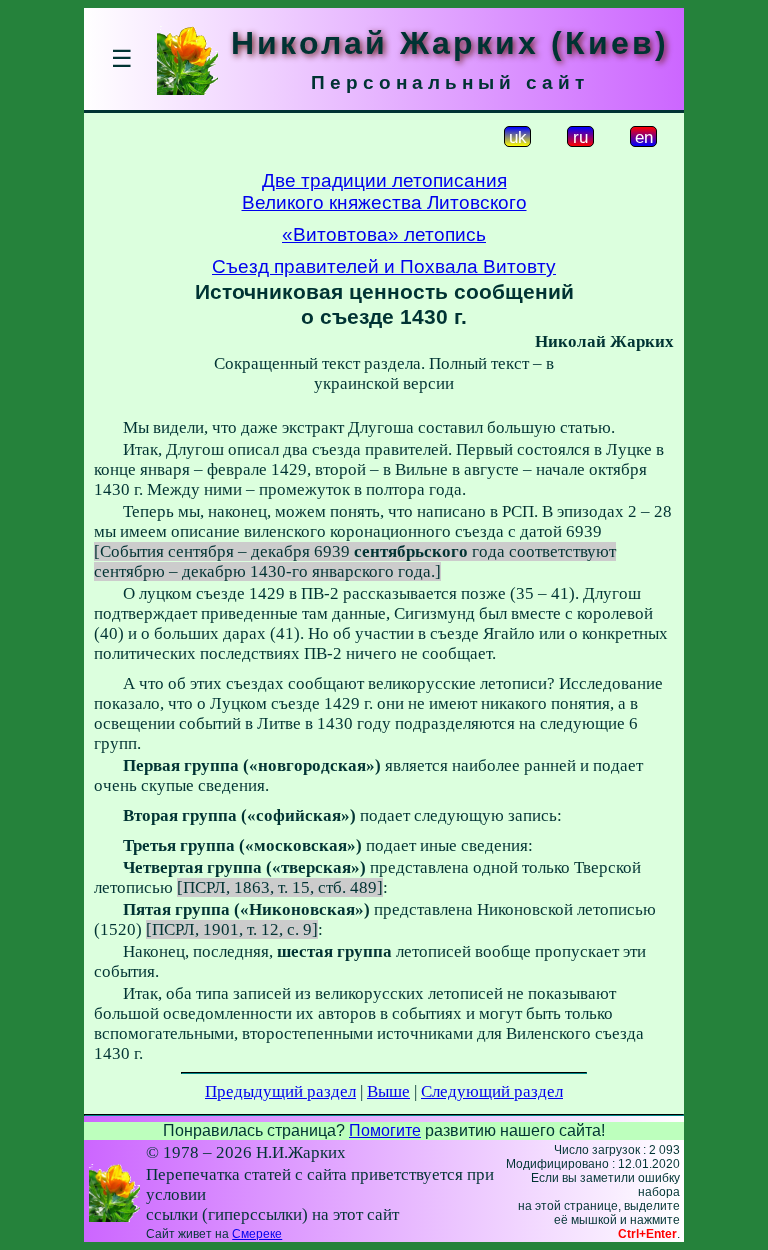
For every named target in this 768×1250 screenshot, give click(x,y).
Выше (388, 1091)
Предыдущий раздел (280, 1091)
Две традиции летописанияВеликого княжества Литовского (384, 191)
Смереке (257, 1234)
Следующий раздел (492, 1091)
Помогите (385, 1130)
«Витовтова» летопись (384, 234)
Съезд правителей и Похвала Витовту (384, 266)
